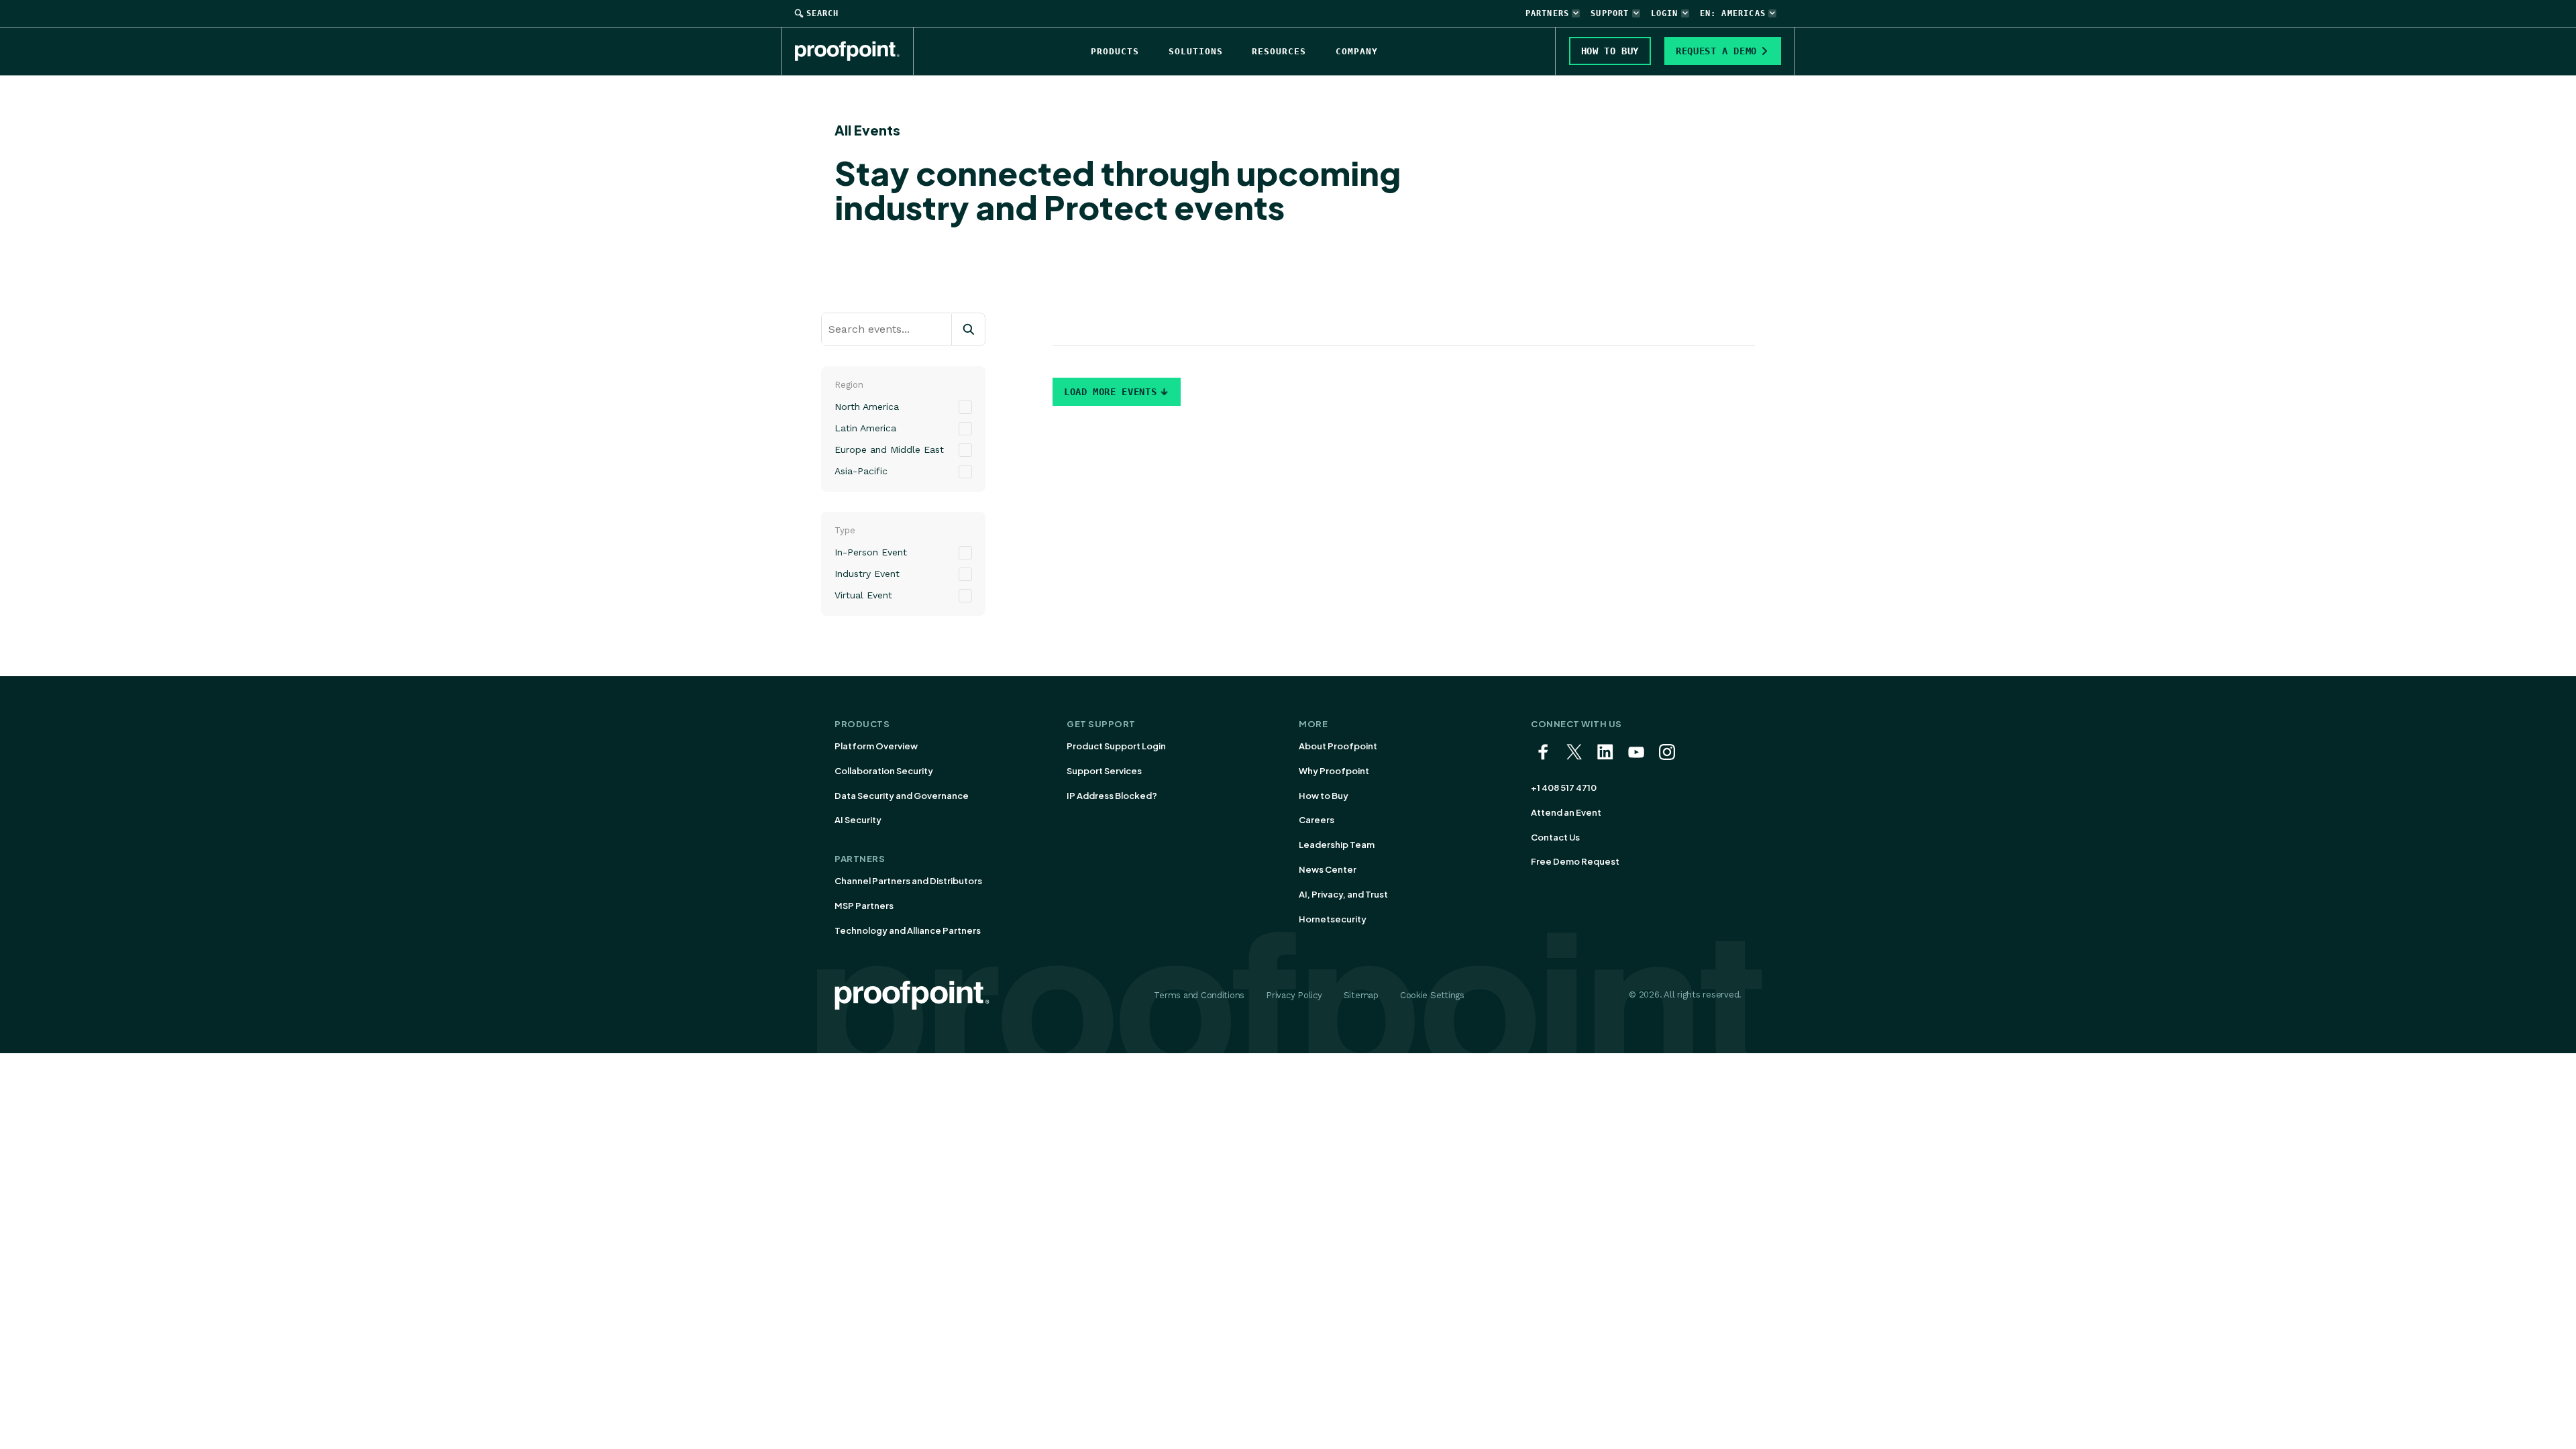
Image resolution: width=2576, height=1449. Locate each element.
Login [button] (1665, 13)
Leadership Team (1337, 845)
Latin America (865, 428)
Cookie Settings (1432, 995)
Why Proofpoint (1334, 771)
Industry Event (867, 574)
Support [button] (1610, 13)
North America (867, 407)
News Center (1328, 869)
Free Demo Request (1575, 861)
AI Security (858, 820)
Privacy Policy (1294, 995)
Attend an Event (1566, 812)
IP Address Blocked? (1112, 796)
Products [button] (1115, 51)
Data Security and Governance (902, 796)
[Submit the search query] (968, 329)
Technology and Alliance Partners (908, 930)
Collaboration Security (884, 771)
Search (822, 13)
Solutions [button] (1196, 51)
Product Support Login (1116, 746)
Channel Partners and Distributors (908, 881)
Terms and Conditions (1199, 995)
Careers (1317, 820)
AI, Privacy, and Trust (1343, 894)
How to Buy (1324, 796)
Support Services (1104, 771)
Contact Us (1555, 837)
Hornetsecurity (1333, 919)
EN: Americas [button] (1733, 13)
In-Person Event (871, 552)
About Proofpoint (1338, 746)
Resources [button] (1279, 51)
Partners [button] (1548, 13)
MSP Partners (864, 906)
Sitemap (1361, 995)
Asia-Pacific (861, 471)
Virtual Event (863, 595)
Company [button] (1357, 51)
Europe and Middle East (889, 449)
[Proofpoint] (854, 51)
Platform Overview (876, 746)
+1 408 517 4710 (1564, 788)
